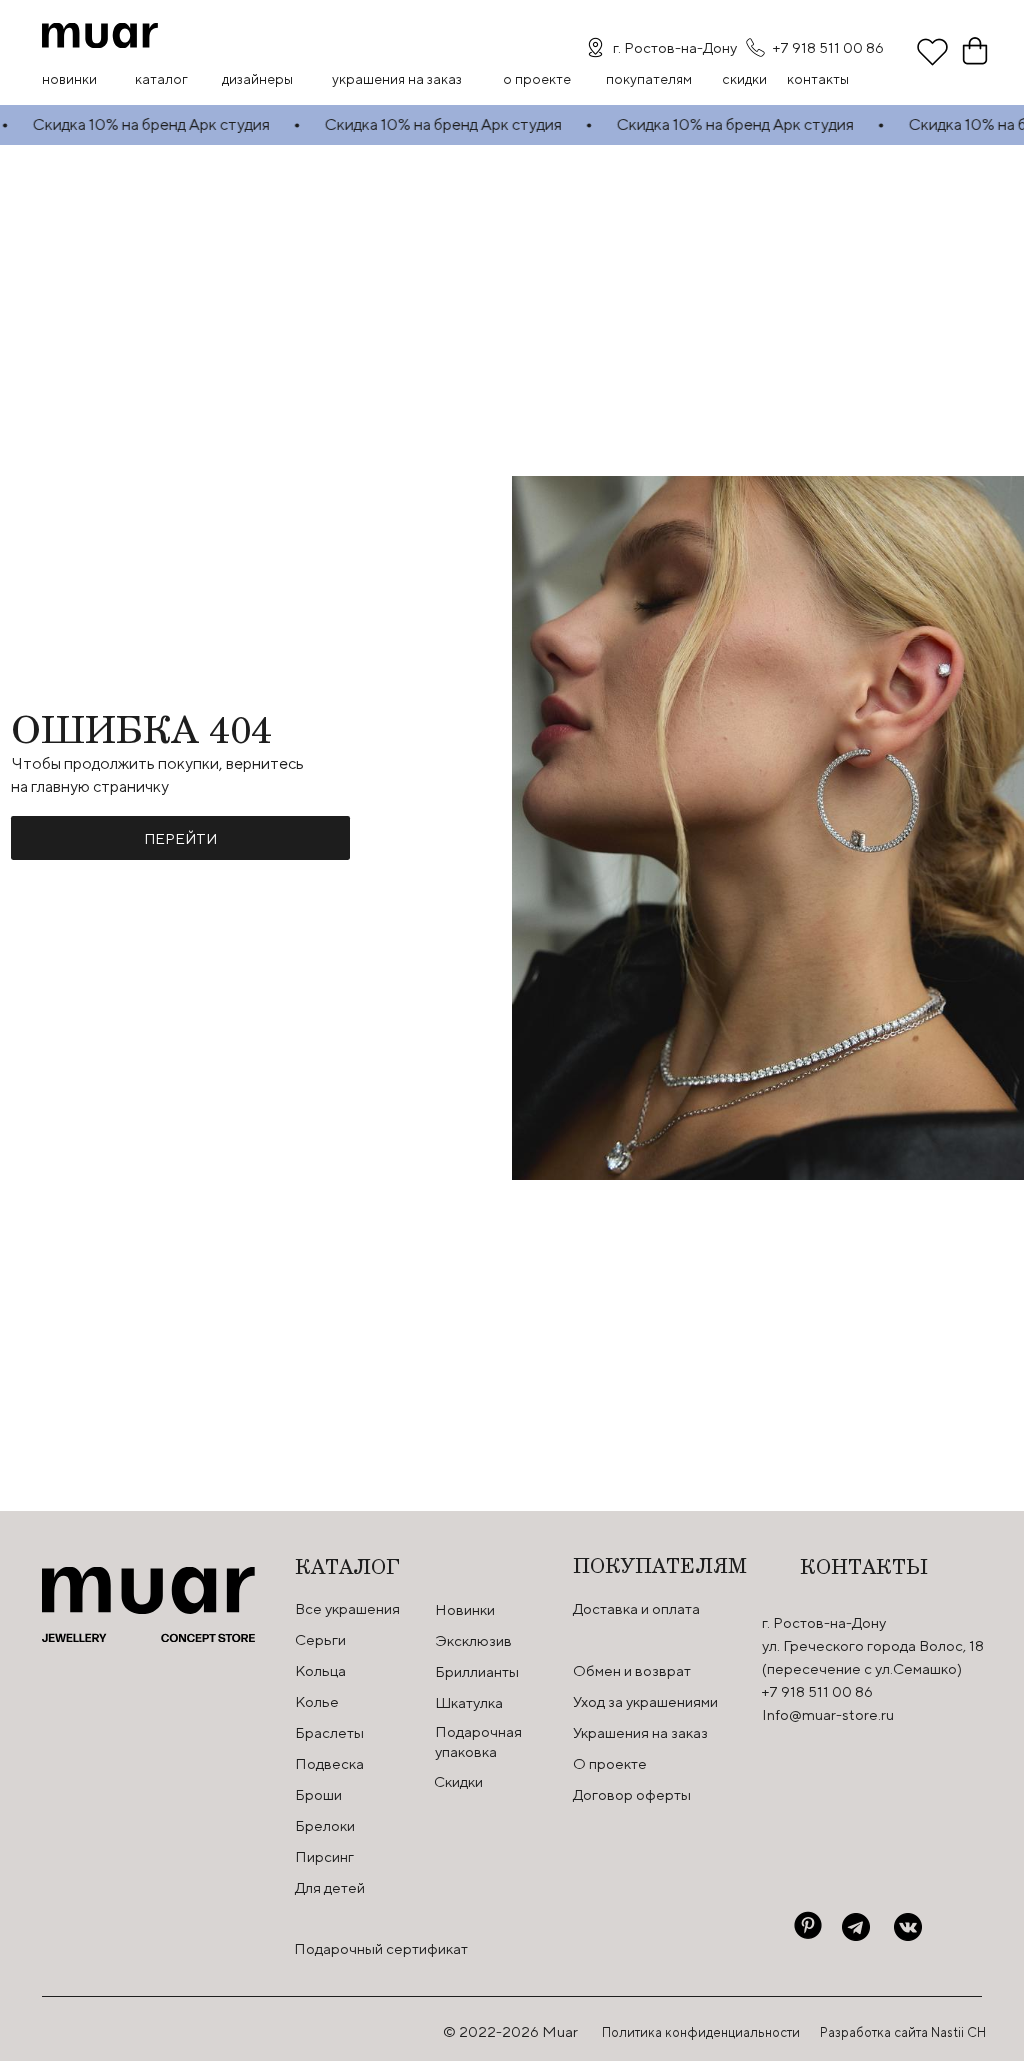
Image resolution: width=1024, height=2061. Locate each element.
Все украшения (347, 1608)
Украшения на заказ (397, 79)
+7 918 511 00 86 (828, 47)
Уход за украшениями (645, 1701)
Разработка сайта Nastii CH (903, 2032)
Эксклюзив (473, 1640)
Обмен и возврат (632, 1670)
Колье (317, 1701)
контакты (818, 79)
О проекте (537, 79)
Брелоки (325, 1825)
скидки (744, 79)
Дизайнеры (257, 79)
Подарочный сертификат (381, 1948)
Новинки (69, 79)
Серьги (320, 1639)
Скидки (458, 1781)
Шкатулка (469, 1702)
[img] (100, 35)
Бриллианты (477, 1671)
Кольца (320, 1670)
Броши (318, 1794)
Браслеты (329, 1732)
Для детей (330, 1887)
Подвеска (329, 1763)
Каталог (161, 79)
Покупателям (649, 79)
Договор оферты (632, 1794)
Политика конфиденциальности (701, 2032)
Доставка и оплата (636, 1608)
